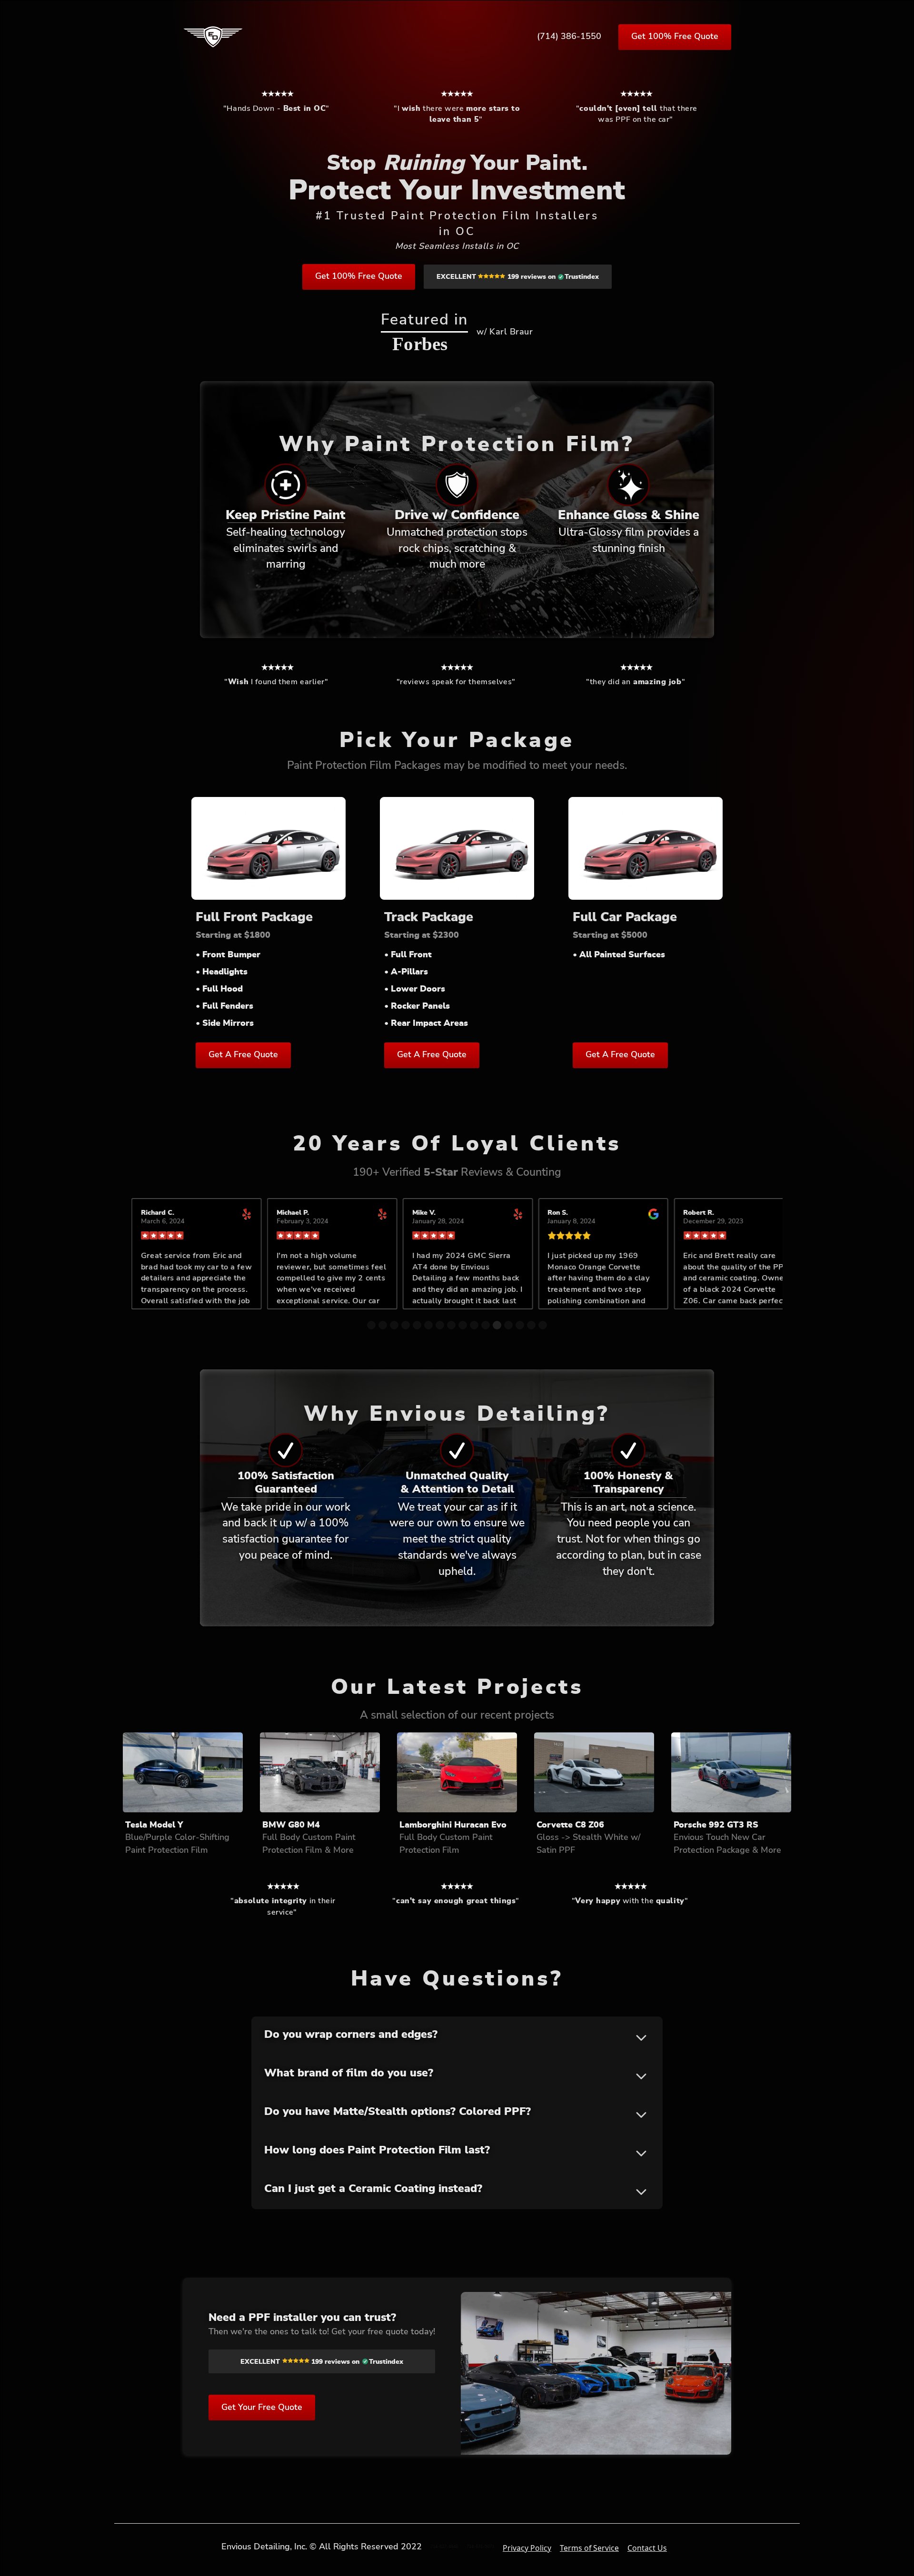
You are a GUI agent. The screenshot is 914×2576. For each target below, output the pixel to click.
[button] (150, 1267)
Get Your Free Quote (262, 2408)
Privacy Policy (527, 2548)
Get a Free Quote (243, 1055)
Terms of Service (589, 2548)
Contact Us (647, 2548)
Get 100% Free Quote (675, 37)
